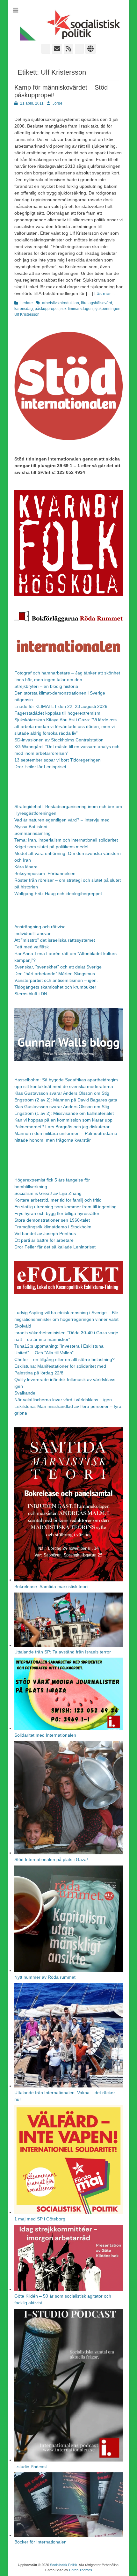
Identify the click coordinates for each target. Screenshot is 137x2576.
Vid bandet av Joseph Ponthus (45, 1233)
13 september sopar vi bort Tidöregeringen (58, 760)
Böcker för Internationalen (40, 2542)
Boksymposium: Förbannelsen (45, 873)
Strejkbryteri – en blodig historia (46, 686)
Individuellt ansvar (32, 933)
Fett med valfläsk (32, 947)
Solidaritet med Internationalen (45, 1735)
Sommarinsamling (32, 833)
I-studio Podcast (31, 2467)
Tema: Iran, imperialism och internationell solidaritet (66, 840)
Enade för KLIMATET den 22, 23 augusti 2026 (61, 706)
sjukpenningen (108, 309)
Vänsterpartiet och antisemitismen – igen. (56, 980)
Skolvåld (23, 1326)
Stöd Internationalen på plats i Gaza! (51, 1859)
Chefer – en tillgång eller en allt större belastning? (65, 1359)
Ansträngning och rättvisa (40, 927)
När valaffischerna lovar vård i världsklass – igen (63, 1400)
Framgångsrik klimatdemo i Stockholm (53, 1227)
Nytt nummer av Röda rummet (45, 1977)
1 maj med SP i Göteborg (40, 2219)
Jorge (58, 103)
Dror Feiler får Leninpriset (40, 767)
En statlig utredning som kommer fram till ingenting (65, 1207)
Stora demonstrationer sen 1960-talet (52, 1220)
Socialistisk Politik (64, 2565)
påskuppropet (47, 309)
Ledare (27, 303)
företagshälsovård (97, 303)
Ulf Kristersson (27, 314)
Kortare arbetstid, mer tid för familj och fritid (58, 1200)
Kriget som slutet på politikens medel (51, 847)
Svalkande (25, 1393)
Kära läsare (26, 867)
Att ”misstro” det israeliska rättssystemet (55, 940)
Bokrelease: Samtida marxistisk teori (51, 1586)
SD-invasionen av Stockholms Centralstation (59, 740)
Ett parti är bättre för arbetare (44, 1240)
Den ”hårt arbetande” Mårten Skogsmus (55, 974)
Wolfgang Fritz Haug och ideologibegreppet (58, 894)
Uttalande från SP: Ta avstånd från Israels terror (63, 1652)
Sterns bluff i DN (31, 994)
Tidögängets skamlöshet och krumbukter (55, 987)
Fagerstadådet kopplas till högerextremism (57, 713)
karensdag (24, 309)
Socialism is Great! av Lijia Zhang (48, 1193)
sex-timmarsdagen (77, 309)
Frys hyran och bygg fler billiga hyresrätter (57, 1213)
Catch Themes (81, 2570)
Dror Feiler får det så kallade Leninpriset (55, 1247)
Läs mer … (105, 293)
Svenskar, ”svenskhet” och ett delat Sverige (58, 967)
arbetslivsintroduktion (61, 303)
